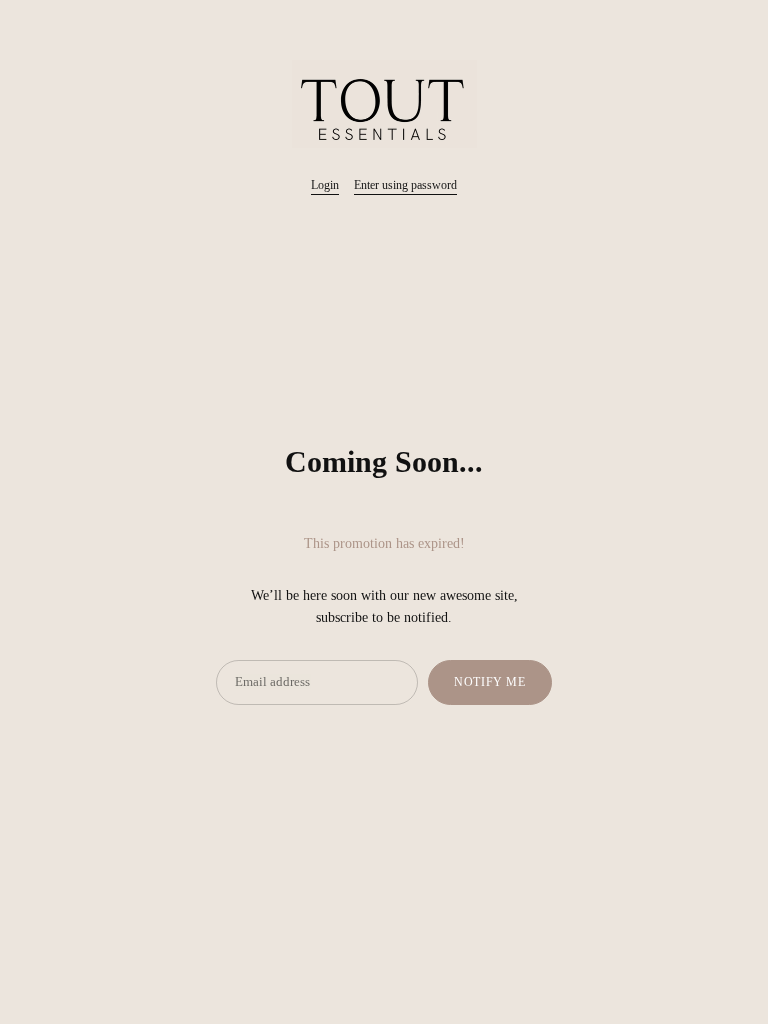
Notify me (489, 682)
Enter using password (405, 185)
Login (325, 185)
